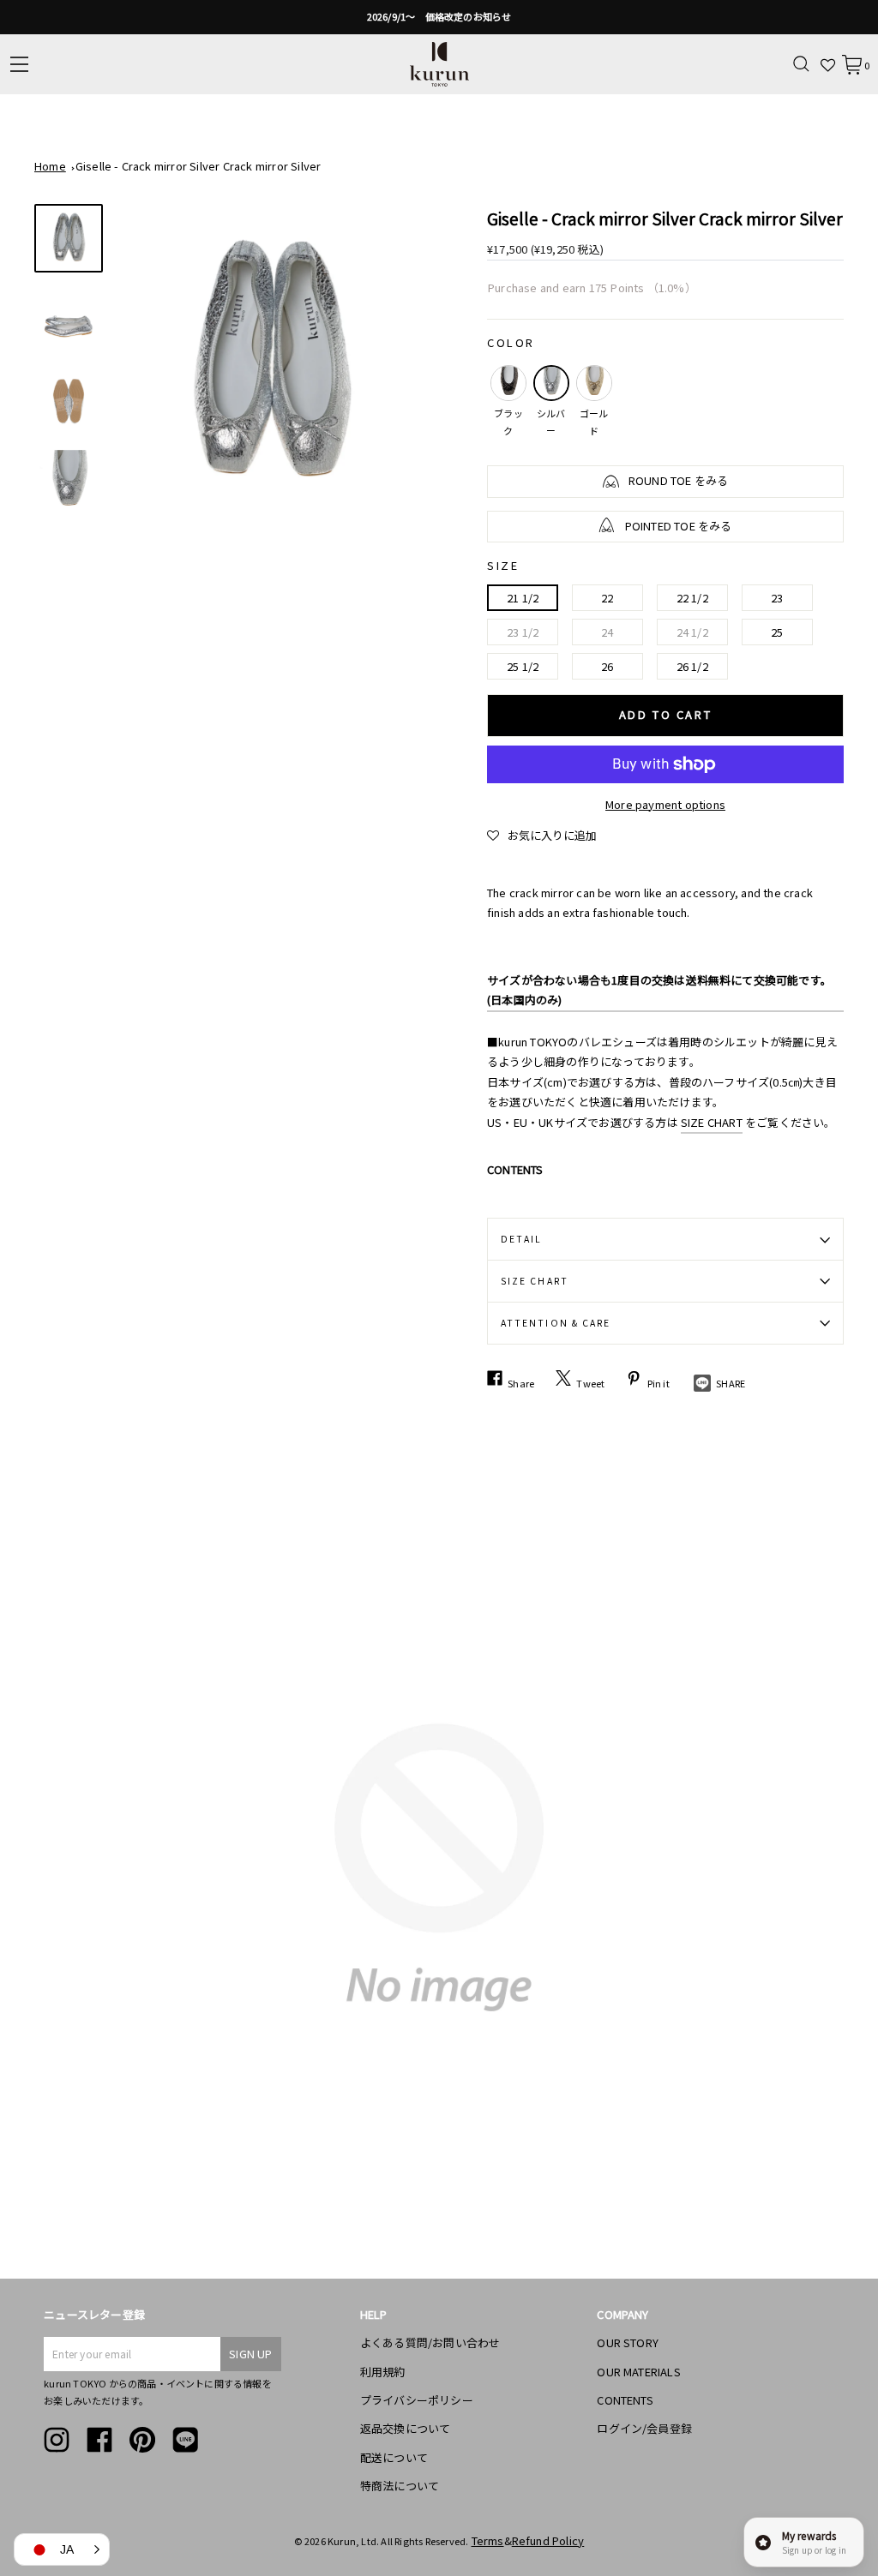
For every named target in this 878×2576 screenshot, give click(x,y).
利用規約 (383, 2372)
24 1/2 (692, 632)
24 (607, 632)
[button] (542, 836)
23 (777, 598)
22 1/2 (692, 598)
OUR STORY (628, 2342)
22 (607, 598)
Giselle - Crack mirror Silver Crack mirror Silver (198, 166)
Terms (488, 2540)
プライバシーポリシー (417, 2400)
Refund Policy (548, 2540)
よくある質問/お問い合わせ (430, 2342)
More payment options (665, 804)
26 (607, 666)
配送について (394, 2457)
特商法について (400, 2486)
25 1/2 (523, 666)
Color (511, 342)
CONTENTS (625, 2400)
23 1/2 (523, 632)
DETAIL (521, 1239)
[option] (439, 17)
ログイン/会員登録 (644, 2428)
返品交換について (406, 2428)
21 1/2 (523, 598)
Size (503, 565)
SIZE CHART (712, 1122)
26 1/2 (692, 666)
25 (777, 632)
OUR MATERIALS (639, 2372)
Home (50, 166)
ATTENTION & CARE (556, 1323)
